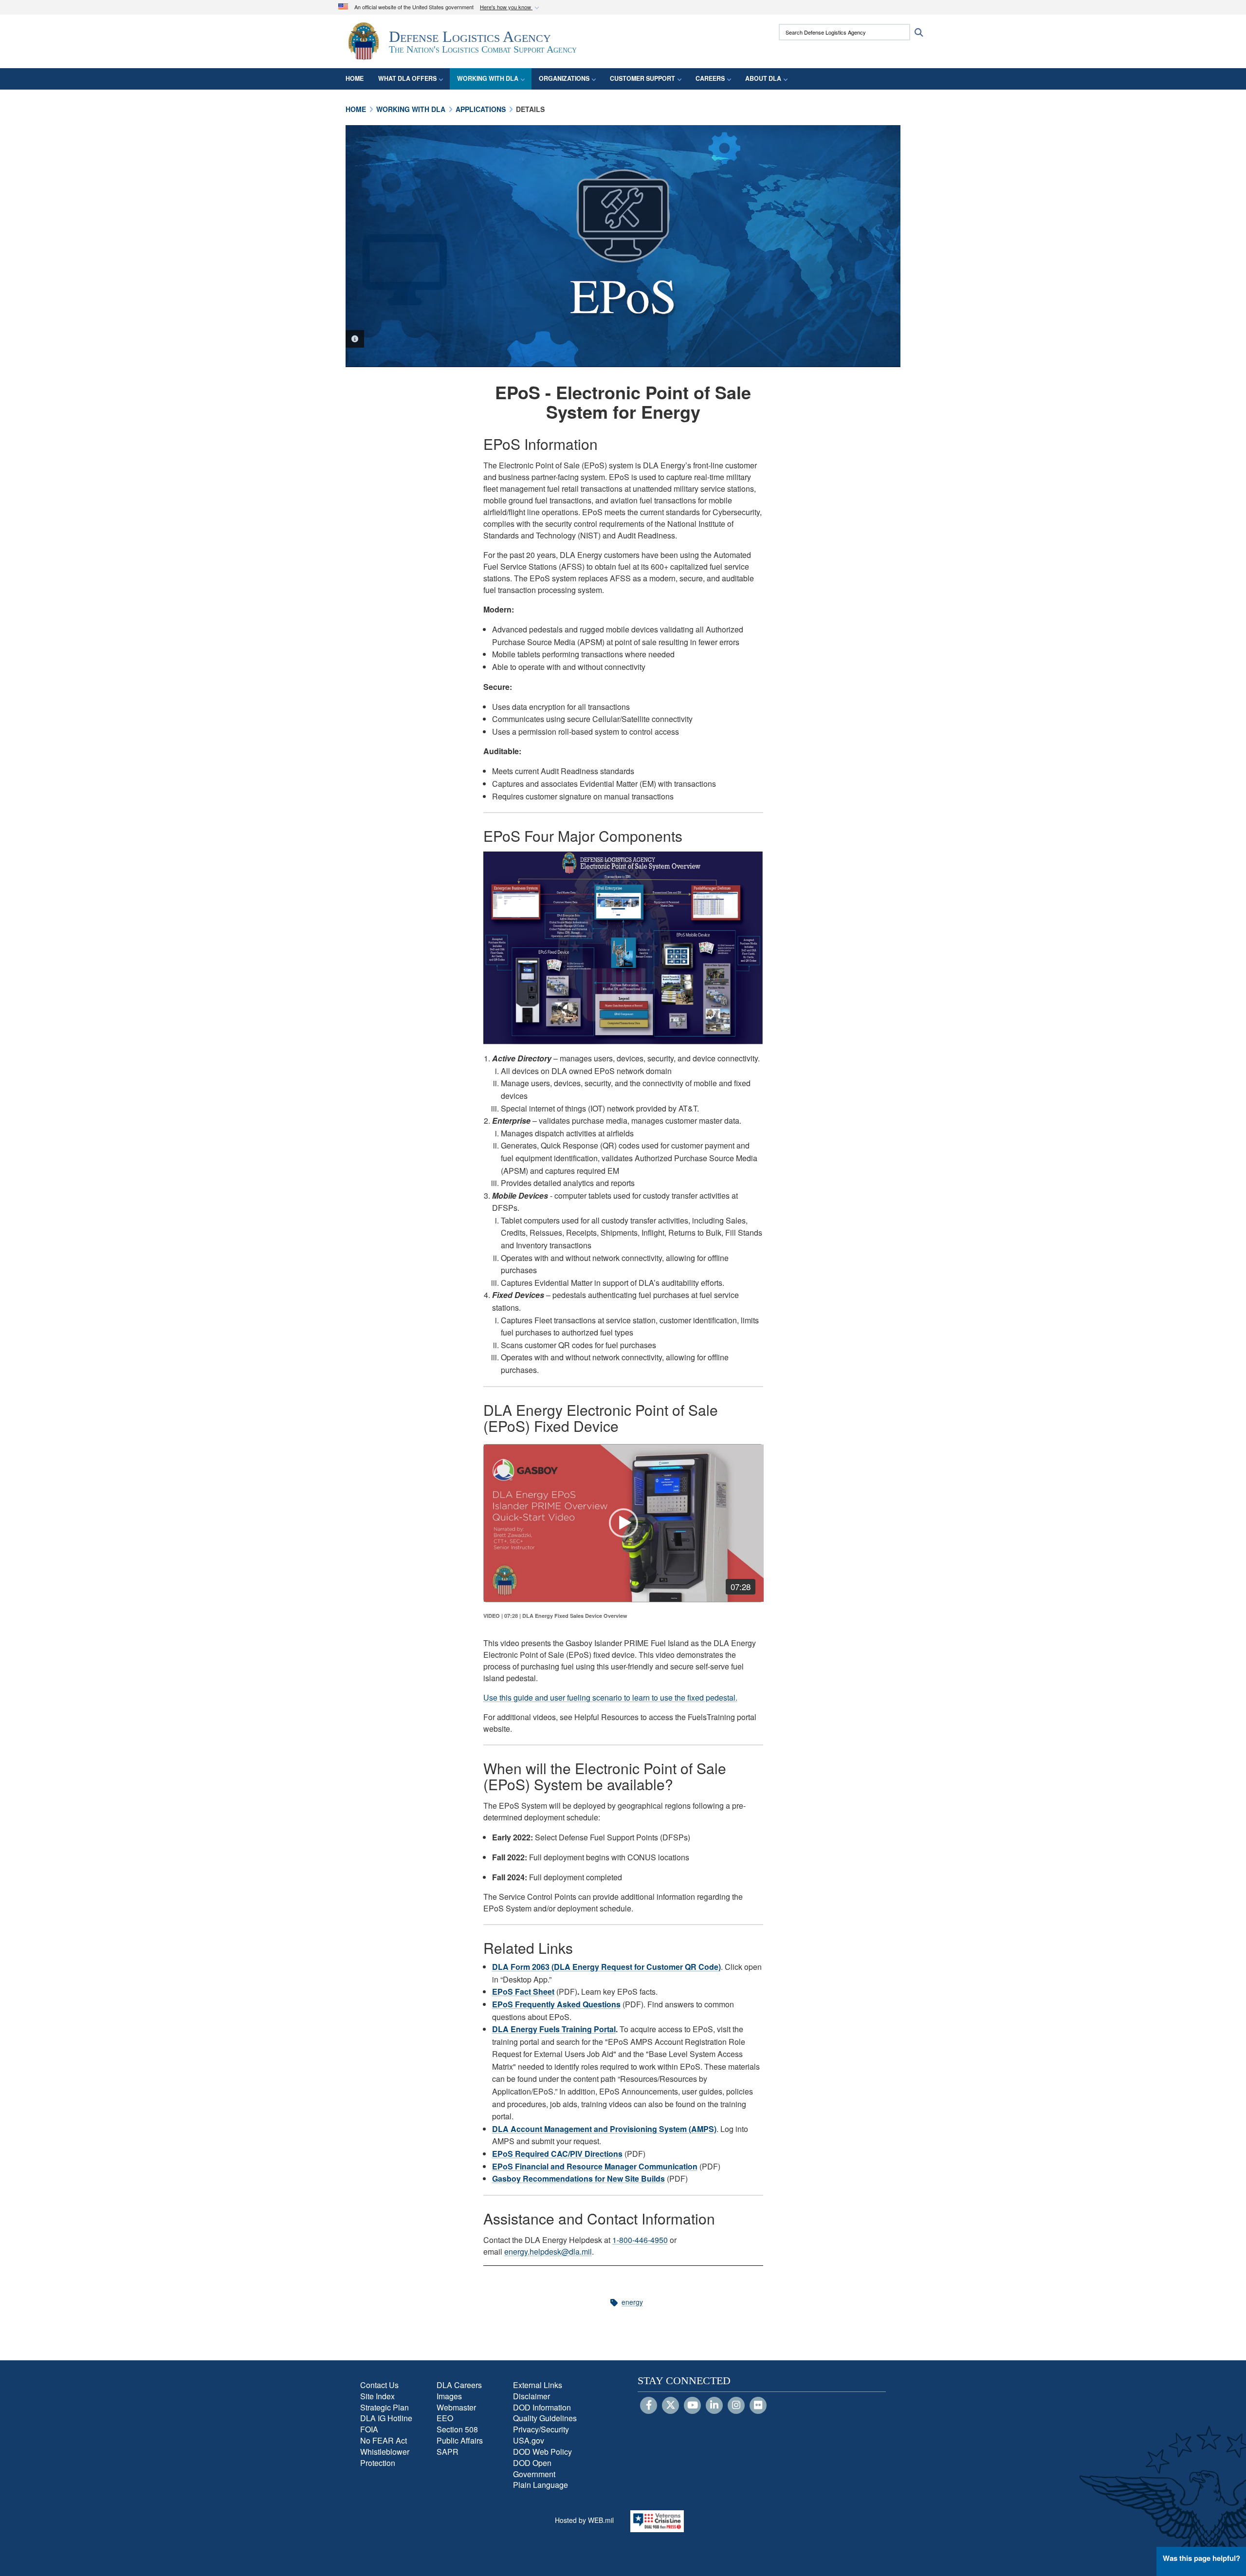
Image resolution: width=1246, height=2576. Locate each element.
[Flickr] (758, 2406)
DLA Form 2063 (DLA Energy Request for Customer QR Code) (606, 1967)
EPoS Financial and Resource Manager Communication (595, 2166)
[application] (624, 1523)
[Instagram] (736, 2406)
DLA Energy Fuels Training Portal (554, 2029)
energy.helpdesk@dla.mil (548, 2252)
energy (632, 2302)
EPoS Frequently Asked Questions (556, 2004)
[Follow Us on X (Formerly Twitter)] (670, 2406)
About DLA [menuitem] (763, 78)
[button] (511, 8)
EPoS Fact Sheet (523, 1992)
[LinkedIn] (714, 2406)
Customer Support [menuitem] (642, 78)
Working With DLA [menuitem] (488, 78)
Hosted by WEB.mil (584, 2520)
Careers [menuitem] (710, 78)
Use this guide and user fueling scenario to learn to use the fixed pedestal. (610, 1697)
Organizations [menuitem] (564, 78)
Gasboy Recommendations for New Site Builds (578, 2178)
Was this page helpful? (1201, 2558)
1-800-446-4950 (640, 2240)
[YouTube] (692, 2406)
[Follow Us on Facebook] (649, 2406)
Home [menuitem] (355, 78)
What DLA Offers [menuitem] (407, 78)
